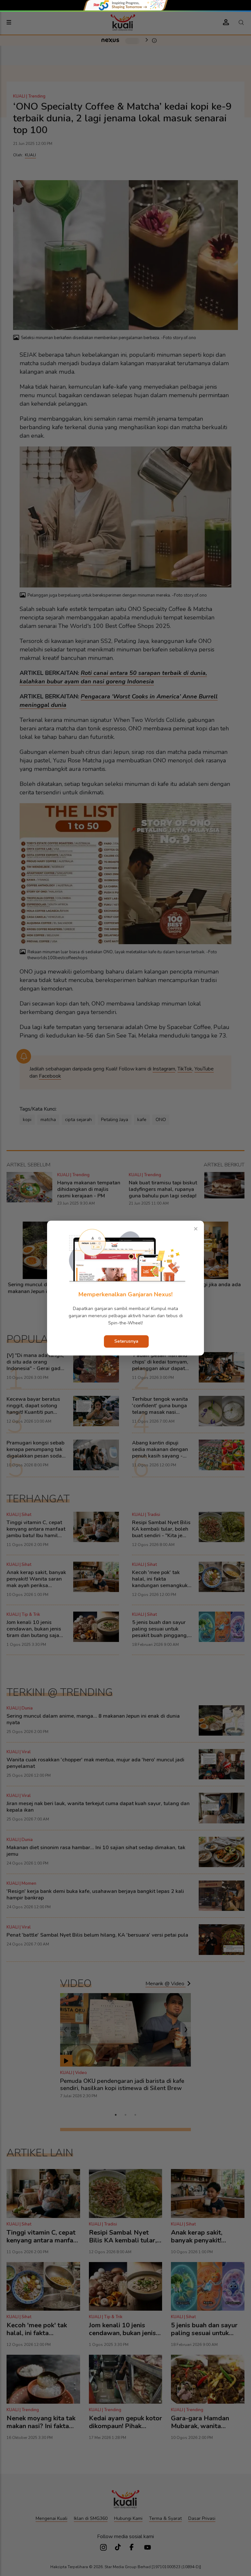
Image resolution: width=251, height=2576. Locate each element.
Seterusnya (126, 1341)
